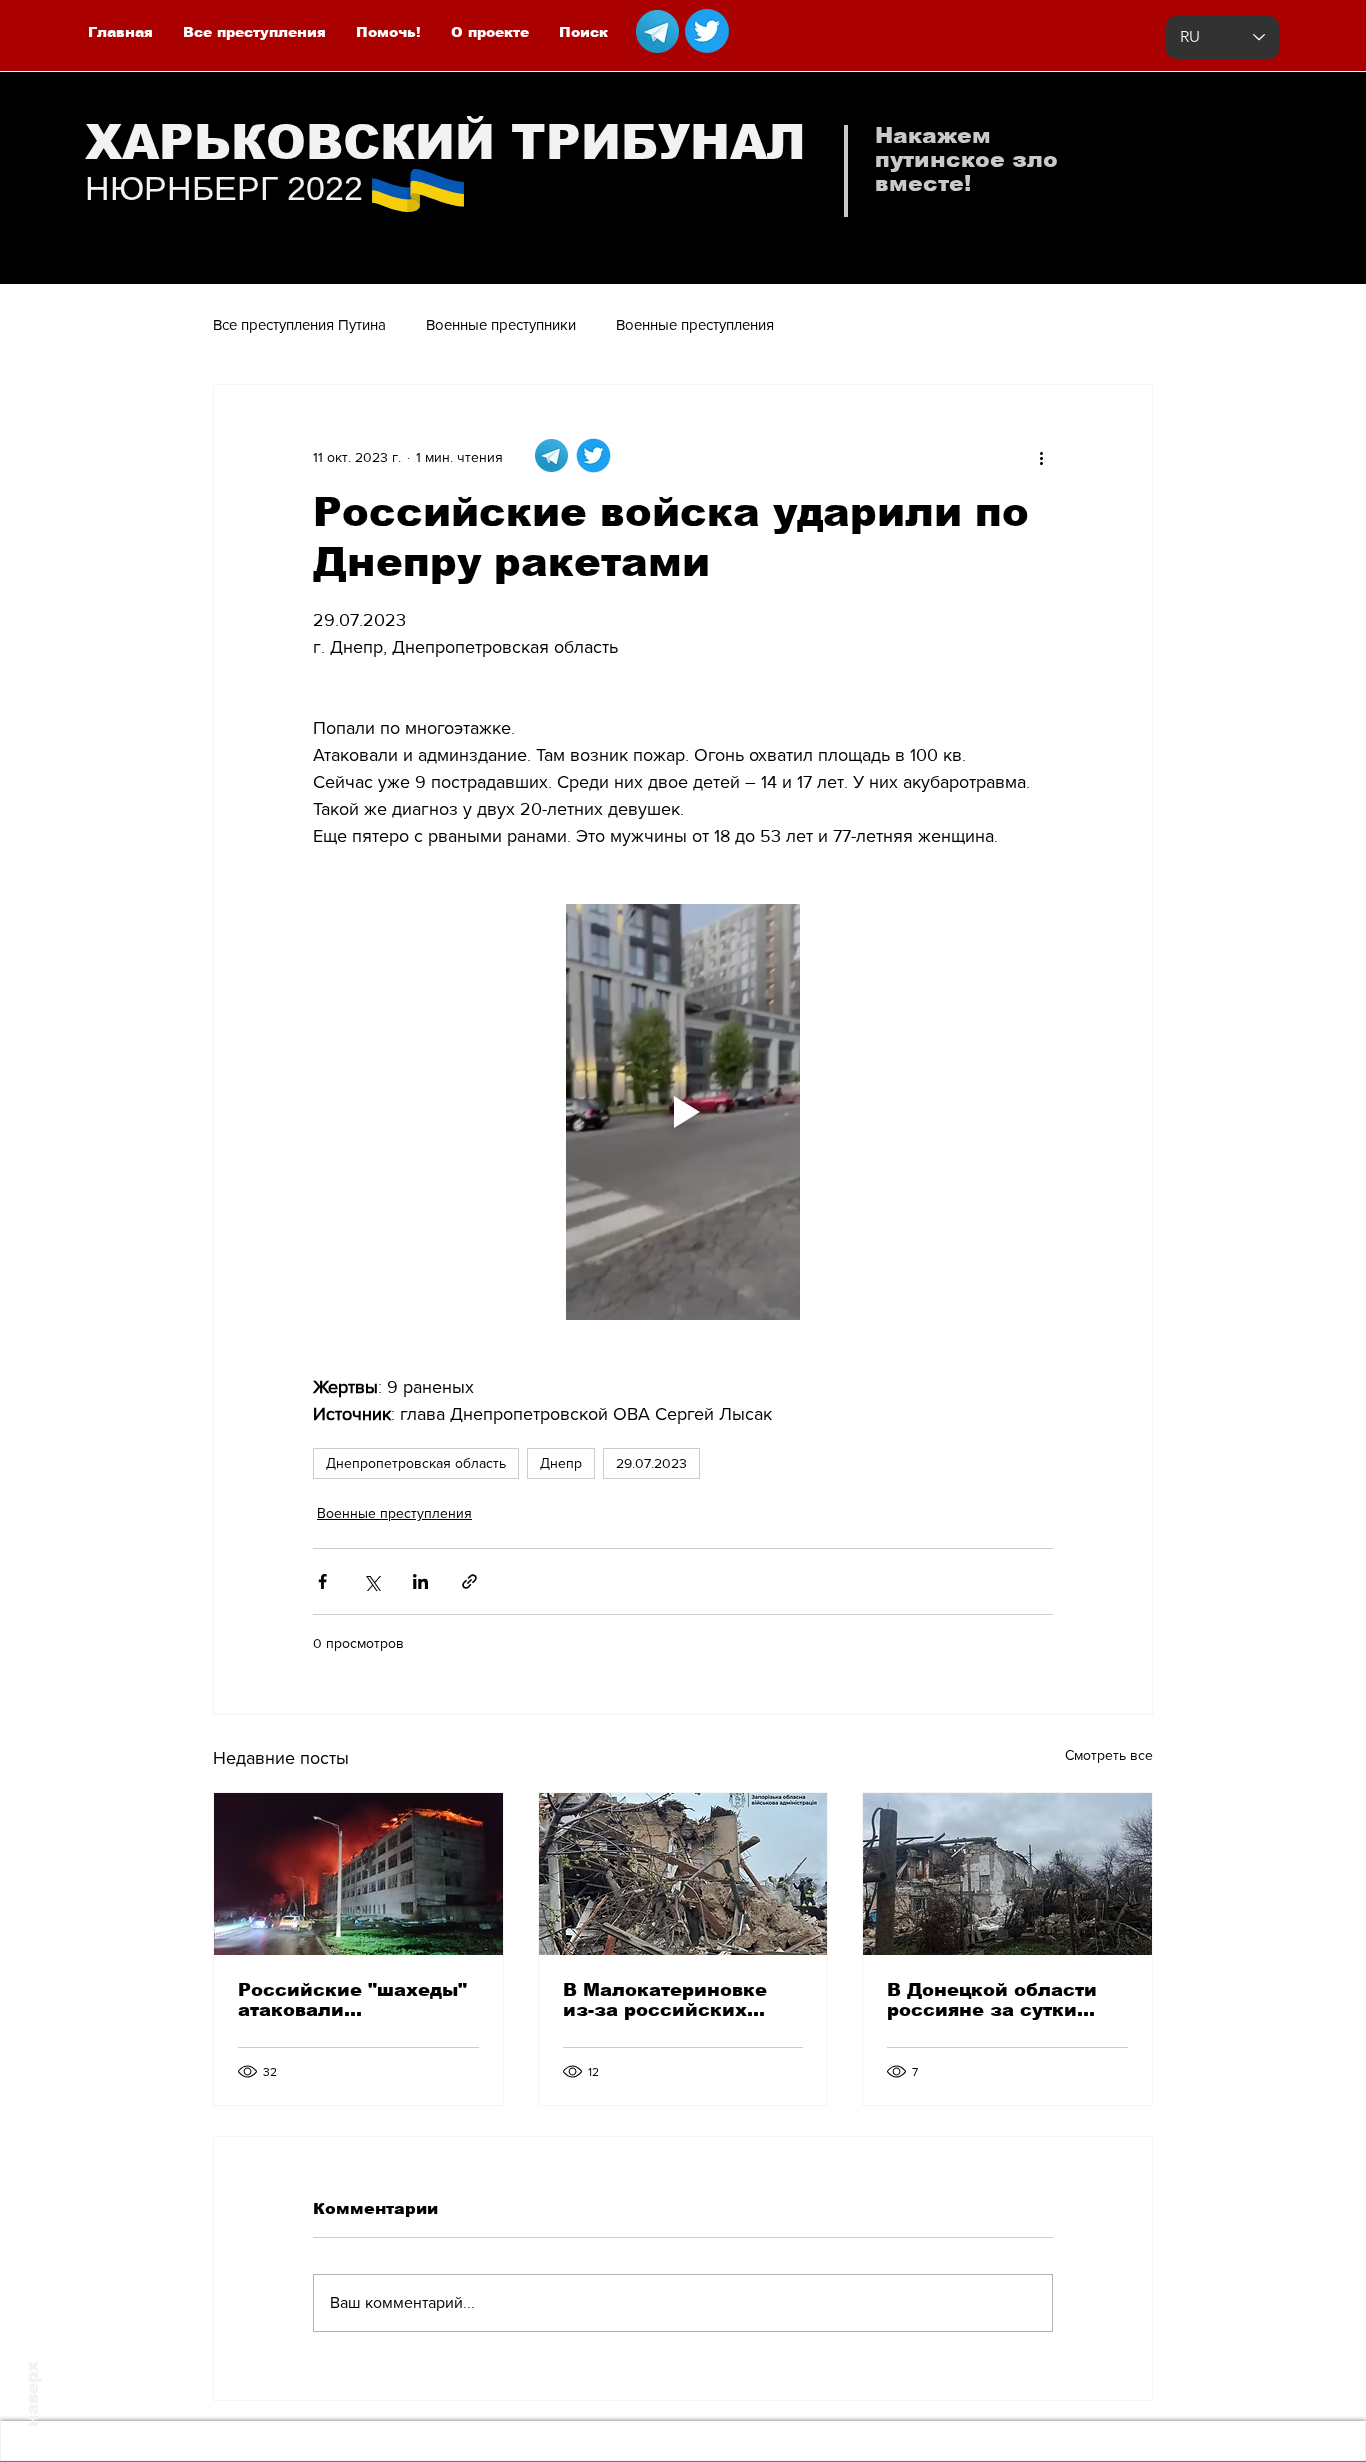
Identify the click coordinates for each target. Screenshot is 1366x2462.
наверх (32, 2394)
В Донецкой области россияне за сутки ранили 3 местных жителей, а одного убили (992, 2000)
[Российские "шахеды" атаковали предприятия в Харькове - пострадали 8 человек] (358, 1874)
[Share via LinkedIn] (420, 1581)
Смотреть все (1109, 1755)
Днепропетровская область (416, 1463)
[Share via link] (469, 1581)
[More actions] (1041, 457)
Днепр (561, 1463)
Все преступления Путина (299, 324)
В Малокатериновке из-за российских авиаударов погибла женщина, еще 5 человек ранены (666, 2000)
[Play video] (683, 1112)
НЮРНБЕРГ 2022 (224, 188)
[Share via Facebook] (322, 1581)
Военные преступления (695, 324)
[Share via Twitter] (371, 1581)
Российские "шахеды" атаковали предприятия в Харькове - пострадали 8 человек (354, 2000)
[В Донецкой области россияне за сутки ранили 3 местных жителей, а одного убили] (1007, 1874)
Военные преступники (501, 324)
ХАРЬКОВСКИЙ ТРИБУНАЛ (445, 142)
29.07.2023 (651, 1463)
